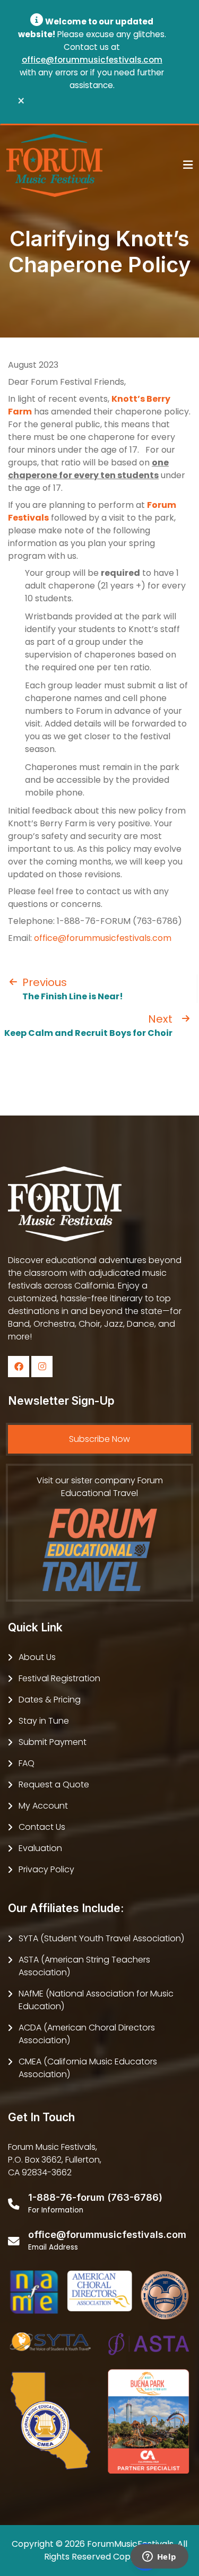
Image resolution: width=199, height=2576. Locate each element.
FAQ (27, 1763)
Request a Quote (54, 1784)
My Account (43, 1806)
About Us (37, 1657)
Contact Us (42, 1827)
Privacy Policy (46, 1869)
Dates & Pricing (50, 1700)
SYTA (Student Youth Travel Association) (101, 1938)
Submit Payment (53, 1742)
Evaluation (40, 1848)
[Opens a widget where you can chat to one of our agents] (159, 2557)
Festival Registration (59, 1678)
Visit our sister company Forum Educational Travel (100, 1487)
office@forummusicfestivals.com (92, 60)
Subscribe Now (99, 1439)
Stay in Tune (44, 1721)
